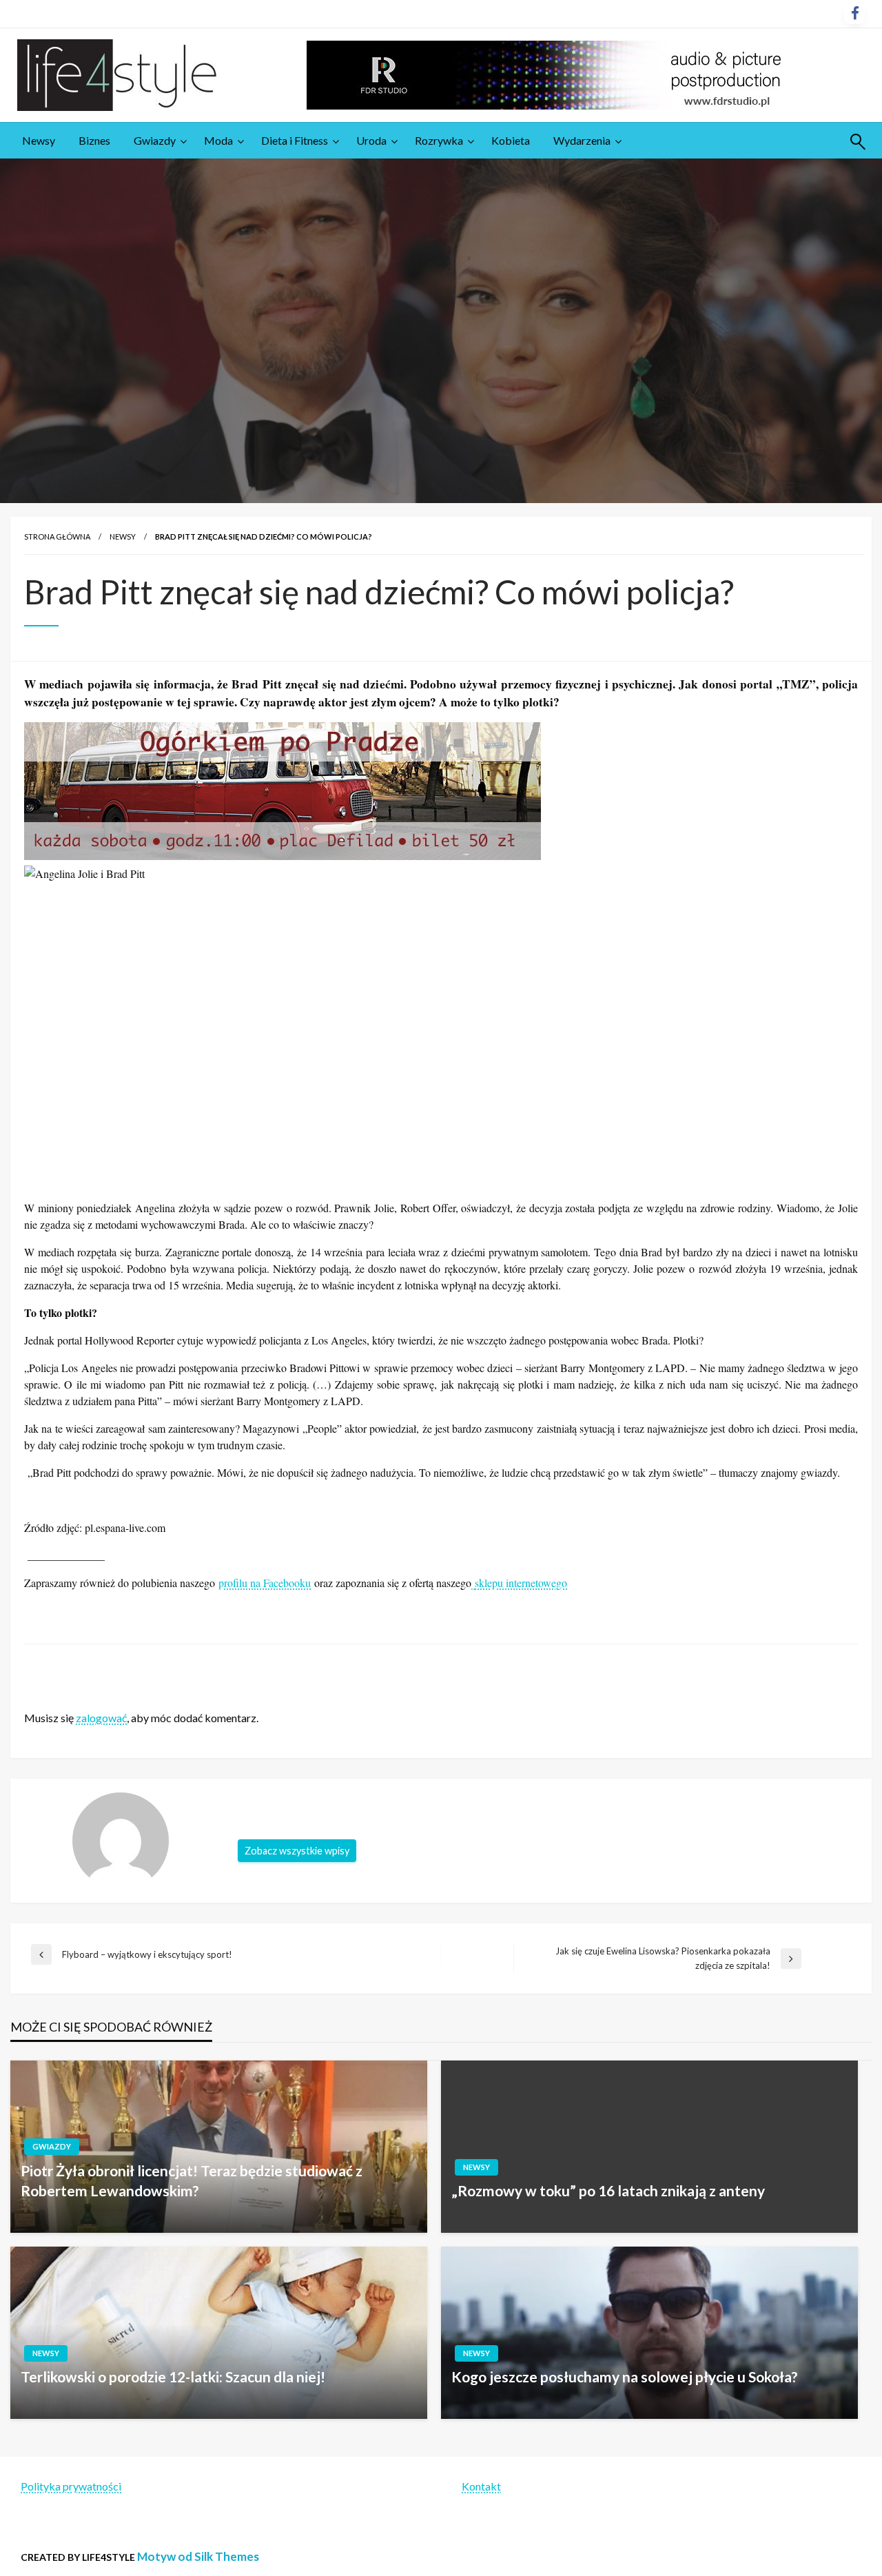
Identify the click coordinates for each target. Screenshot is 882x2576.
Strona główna (57, 536)
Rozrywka (439, 140)
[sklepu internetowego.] (473, 1583)
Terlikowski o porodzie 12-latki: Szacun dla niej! (173, 2376)
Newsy (39, 140)
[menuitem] (39, 141)
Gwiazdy (155, 140)
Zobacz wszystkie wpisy (297, 1851)
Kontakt (481, 2486)
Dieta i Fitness (295, 140)
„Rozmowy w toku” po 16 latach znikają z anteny (608, 2190)
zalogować (101, 1718)
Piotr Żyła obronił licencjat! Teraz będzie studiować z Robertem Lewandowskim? (192, 2180)
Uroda (371, 140)
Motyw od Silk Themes (198, 2556)
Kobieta (511, 140)
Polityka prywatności (71, 2486)
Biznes (94, 140)
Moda (218, 140)
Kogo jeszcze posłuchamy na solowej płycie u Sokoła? (625, 2376)
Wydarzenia (582, 140)
